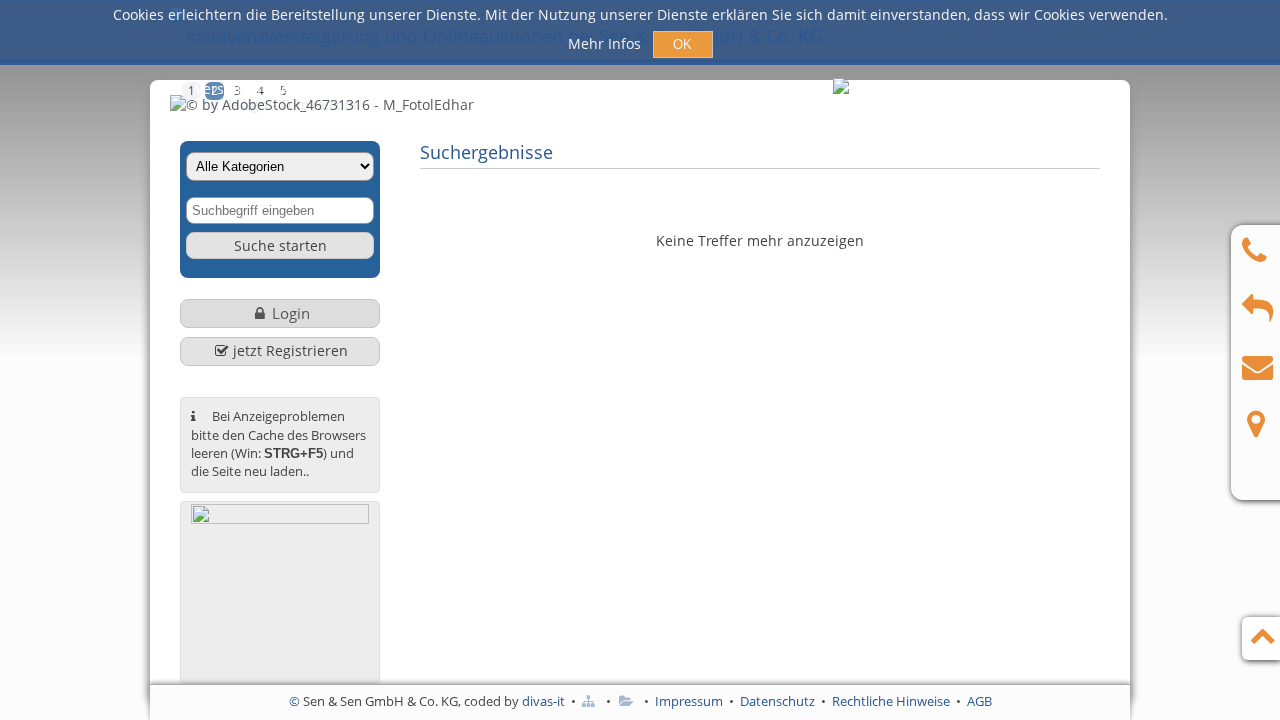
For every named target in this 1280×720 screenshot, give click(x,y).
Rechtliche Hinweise (891, 701)
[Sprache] (842, 90)
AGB (979, 701)
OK (682, 44)
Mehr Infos (606, 43)
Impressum (689, 701)
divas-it (543, 701)
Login (291, 313)
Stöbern (606, 88)
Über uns (702, 88)
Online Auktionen (480, 88)
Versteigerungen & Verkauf (285, 88)
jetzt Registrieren (290, 350)
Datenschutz (777, 701)
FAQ (784, 88)
